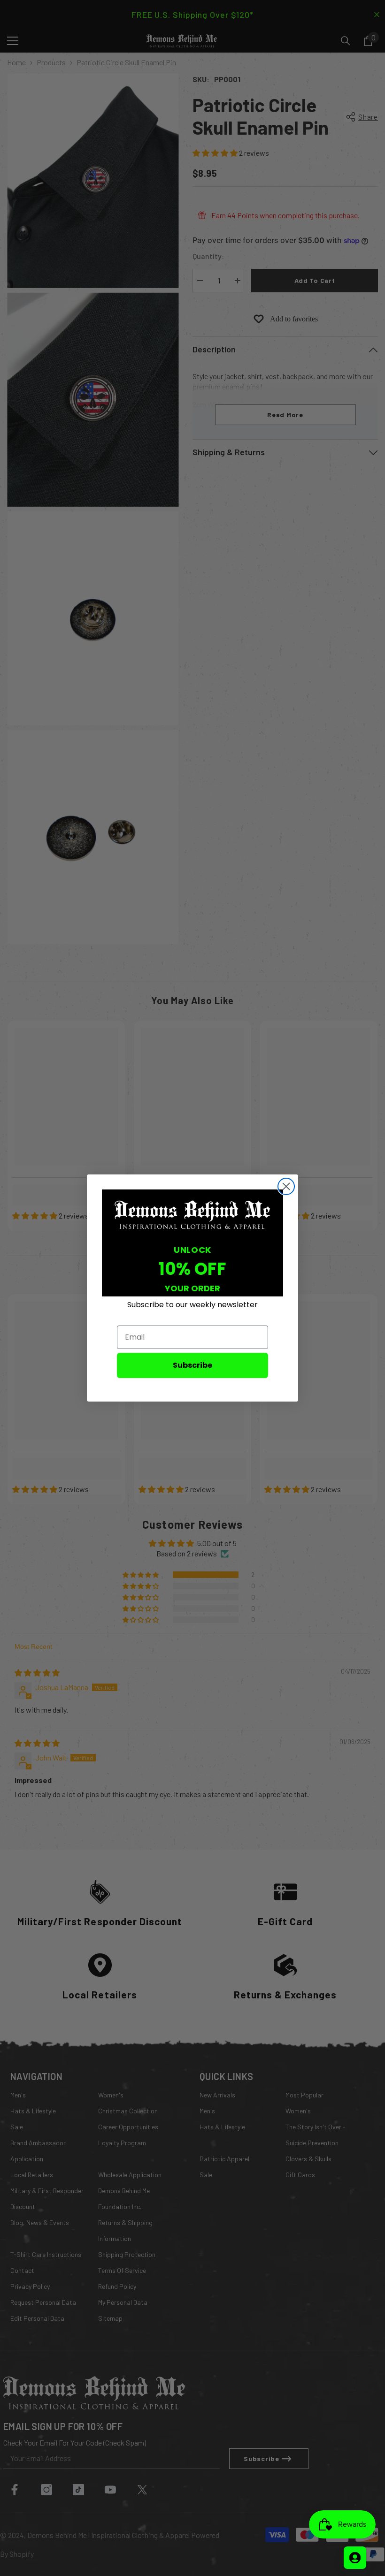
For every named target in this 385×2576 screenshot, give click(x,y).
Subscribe (192, 1365)
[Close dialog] (286, 1186)
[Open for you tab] (355, 2558)
